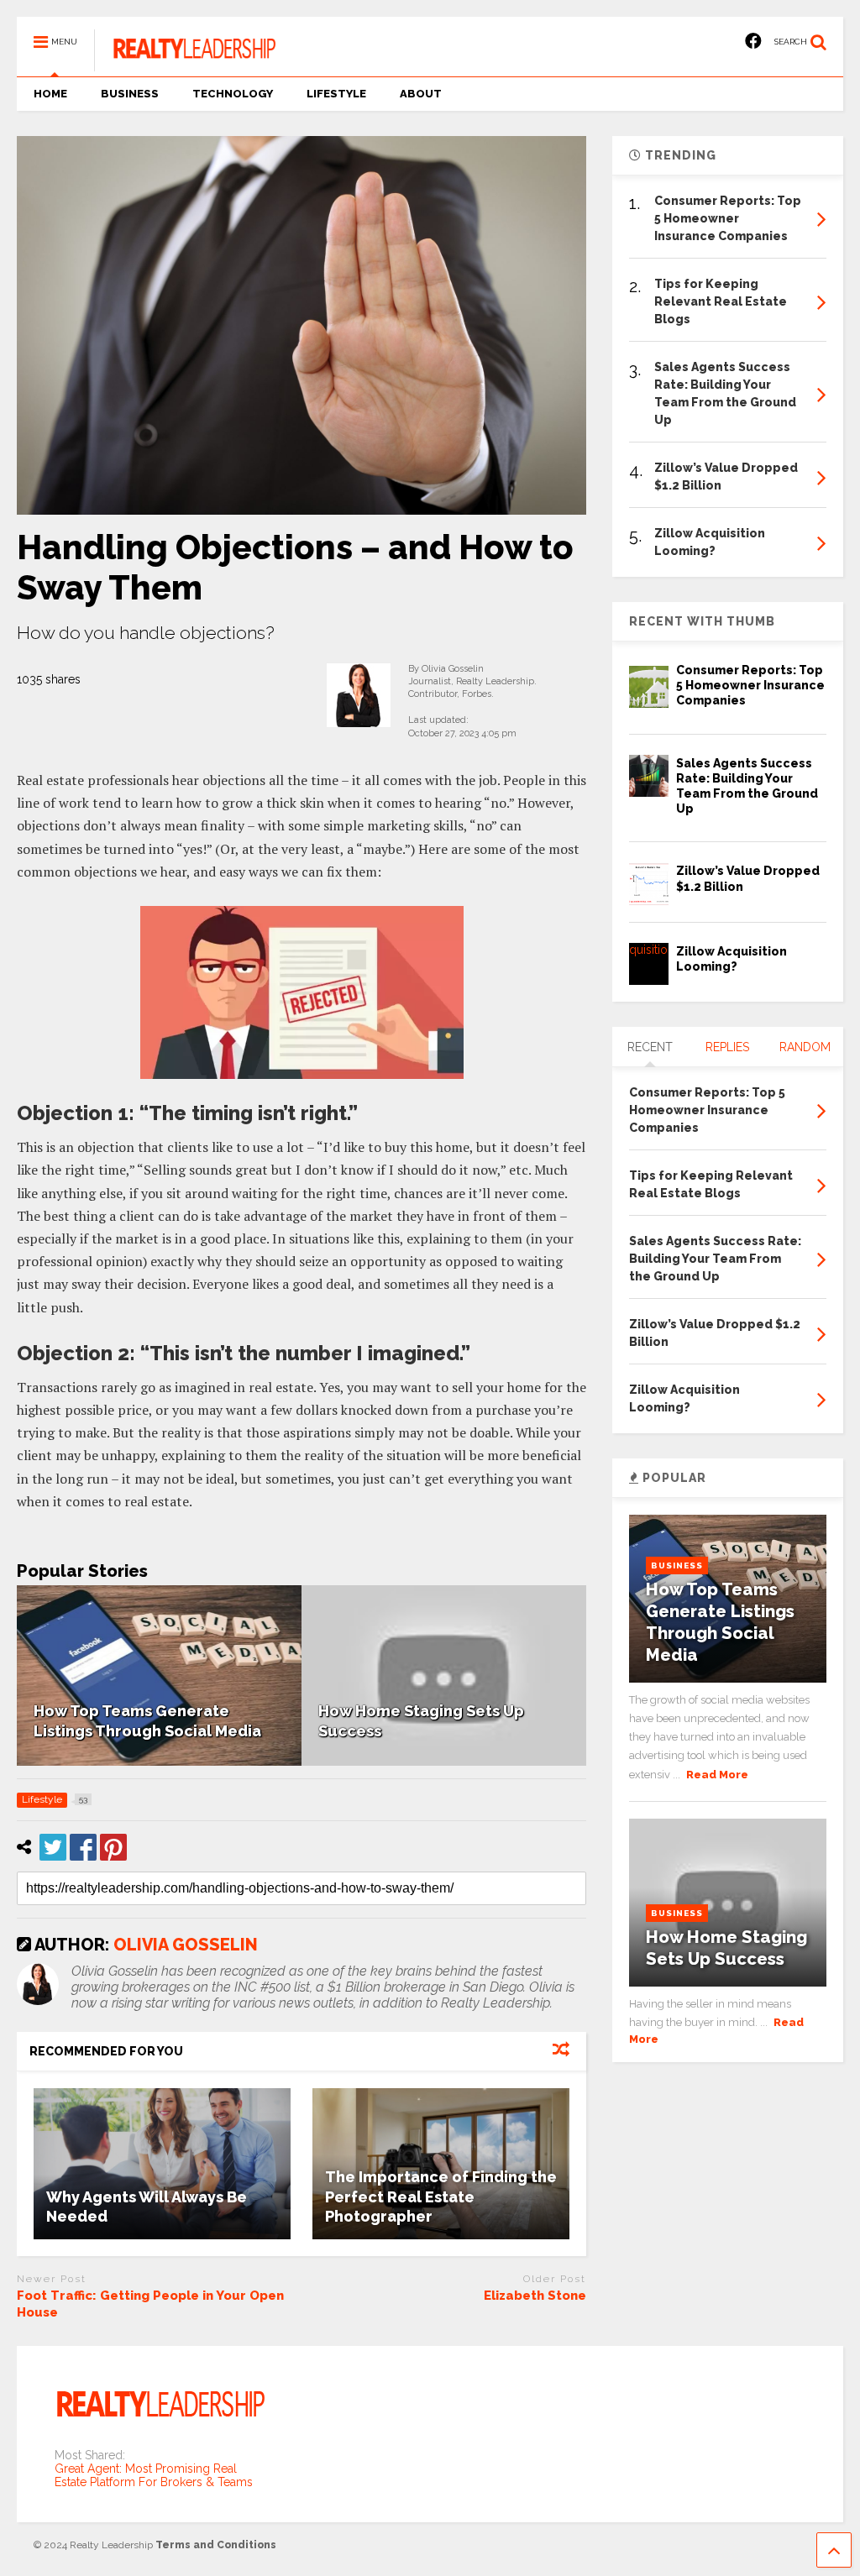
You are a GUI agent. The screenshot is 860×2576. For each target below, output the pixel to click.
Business (677, 1565)
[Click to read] (162, 2164)
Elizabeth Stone (535, 2296)
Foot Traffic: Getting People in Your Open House (150, 2304)
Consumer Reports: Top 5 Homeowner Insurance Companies (750, 685)
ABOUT (421, 94)
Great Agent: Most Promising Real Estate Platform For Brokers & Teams (154, 2475)
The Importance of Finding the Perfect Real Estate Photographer (441, 2196)
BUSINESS (130, 94)
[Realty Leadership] (185, 64)
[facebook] (753, 42)
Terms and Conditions (216, 2545)
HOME (50, 94)
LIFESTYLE (336, 94)
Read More (717, 1775)
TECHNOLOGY (233, 94)
